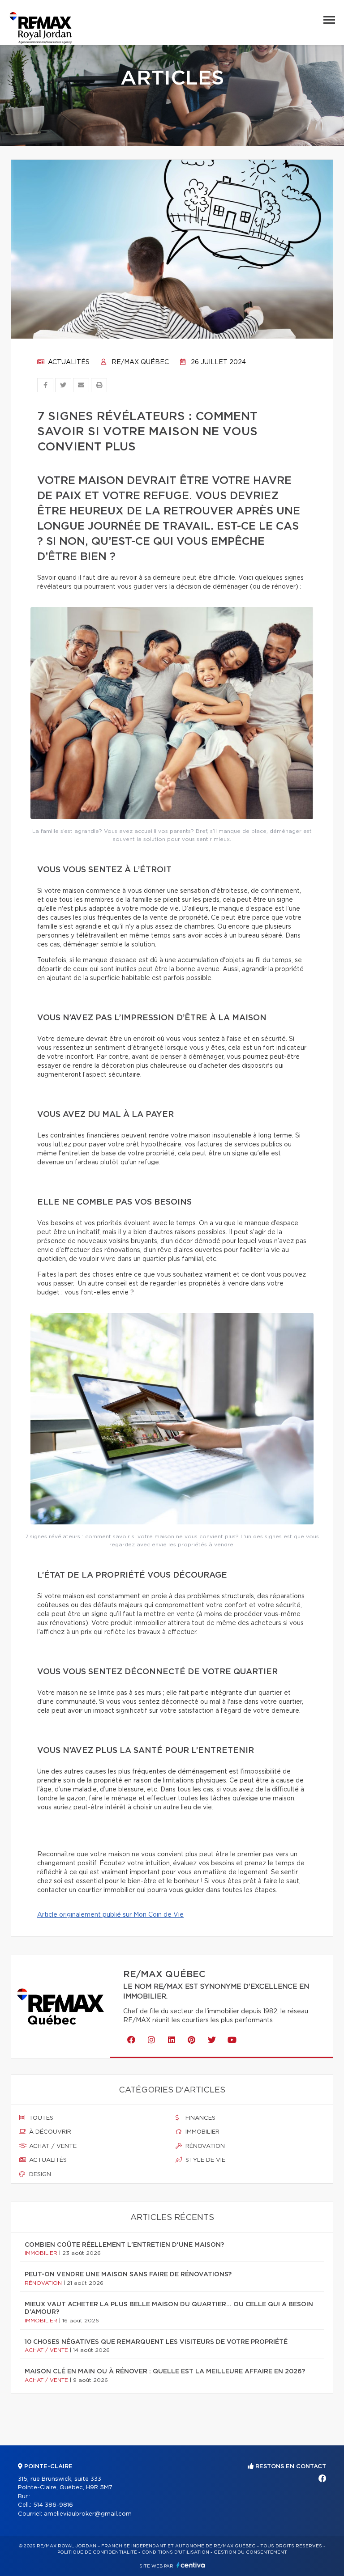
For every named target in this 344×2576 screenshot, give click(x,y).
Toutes (40, 2118)
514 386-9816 (53, 2505)
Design (39, 2175)
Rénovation (204, 2146)
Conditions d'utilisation (175, 2552)
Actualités (68, 362)
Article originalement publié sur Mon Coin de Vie (110, 1915)
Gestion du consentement (250, 2552)
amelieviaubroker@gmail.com (88, 2514)
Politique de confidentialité (97, 2552)
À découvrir (49, 2132)
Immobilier (202, 2132)
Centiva (191, 2565)
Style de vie (204, 2160)
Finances (200, 2118)
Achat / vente (52, 2146)
